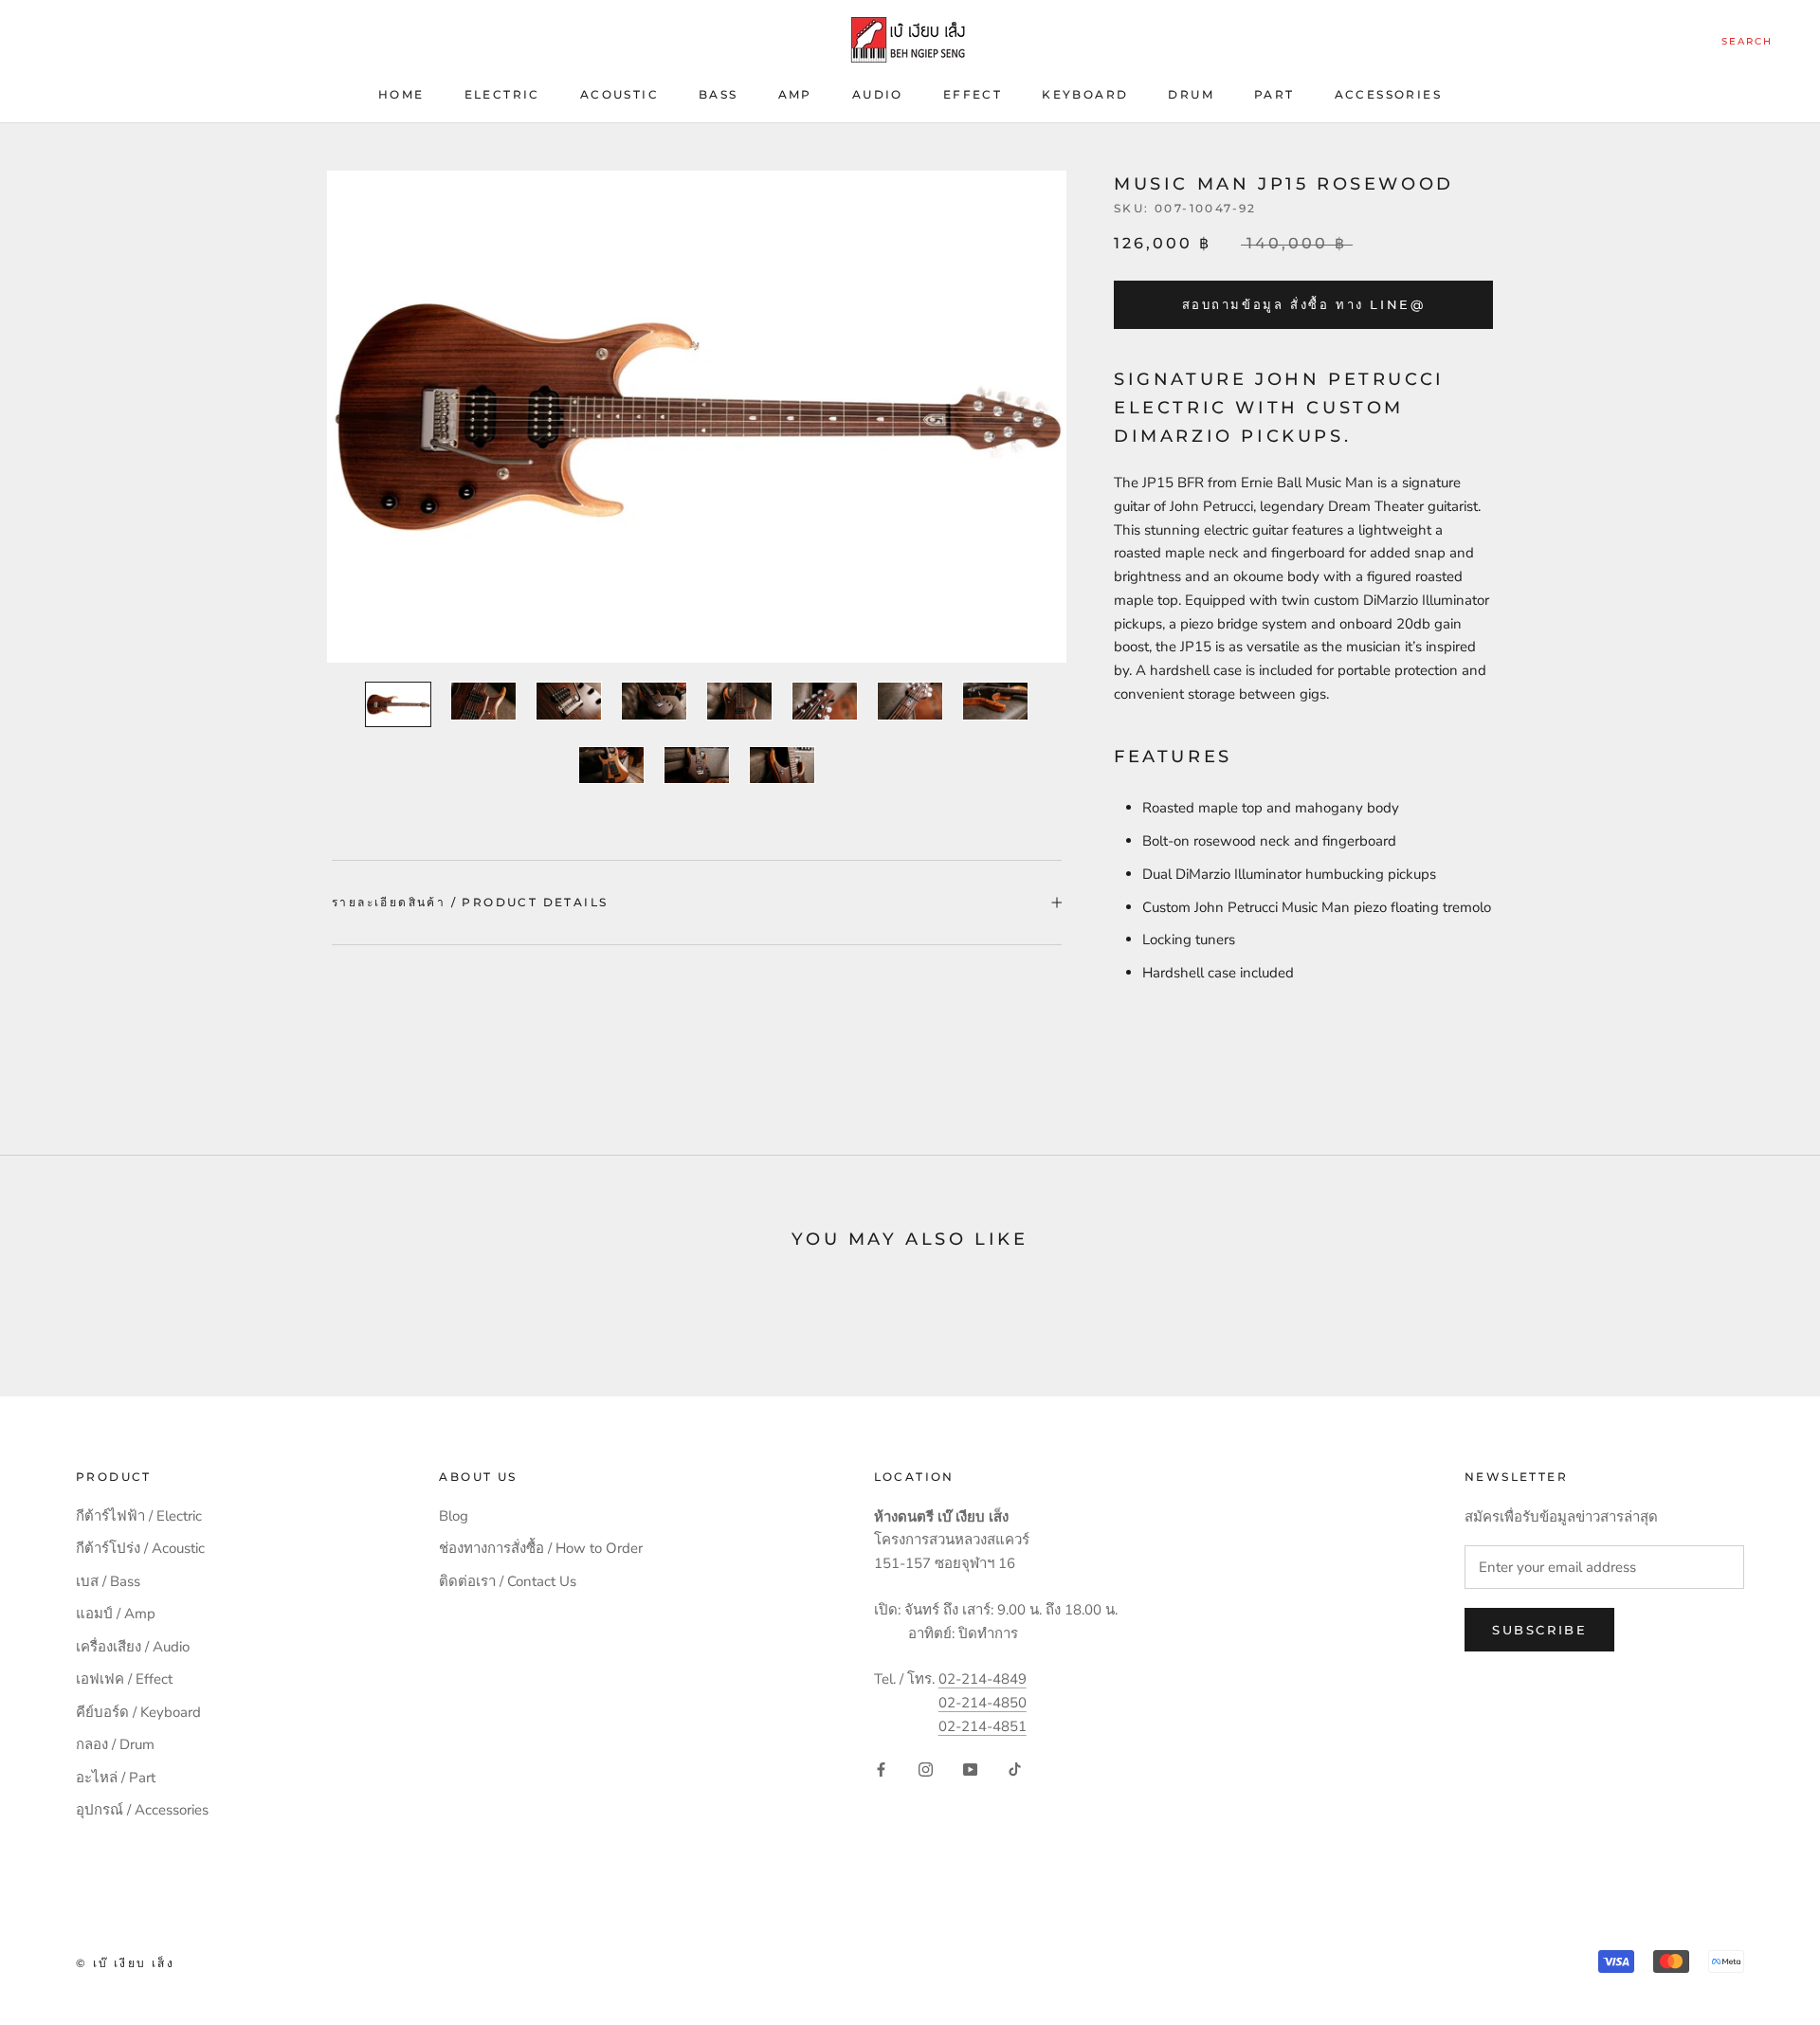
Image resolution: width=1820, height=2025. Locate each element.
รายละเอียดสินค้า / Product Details (470, 902)
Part (1274, 94)
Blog (454, 1516)
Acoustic (619, 94)
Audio (878, 94)
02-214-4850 (983, 1703)
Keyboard (1085, 94)
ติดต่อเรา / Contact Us (508, 1581)
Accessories (1388, 94)
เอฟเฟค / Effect (124, 1679)
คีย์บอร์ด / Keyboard (138, 1712)
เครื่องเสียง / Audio (133, 1647)
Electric (502, 94)
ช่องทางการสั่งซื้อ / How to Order (541, 1548)
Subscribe (1539, 1630)
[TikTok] (1015, 1770)
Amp (795, 94)
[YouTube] (970, 1770)
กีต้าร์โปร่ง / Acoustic (140, 1548)
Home (401, 94)
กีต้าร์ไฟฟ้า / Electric (139, 1516)
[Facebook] (881, 1770)
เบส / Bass (108, 1581)
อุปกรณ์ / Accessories (142, 1810)
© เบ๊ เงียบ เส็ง (125, 1963)
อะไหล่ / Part (116, 1778)
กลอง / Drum (115, 1744)
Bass (719, 94)
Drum (1191, 94)
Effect (973, 94)
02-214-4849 (983, 1679)
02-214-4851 (983, 1726)
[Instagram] (926, 1770)
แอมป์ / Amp (116, 1614)
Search (1747, 41)
